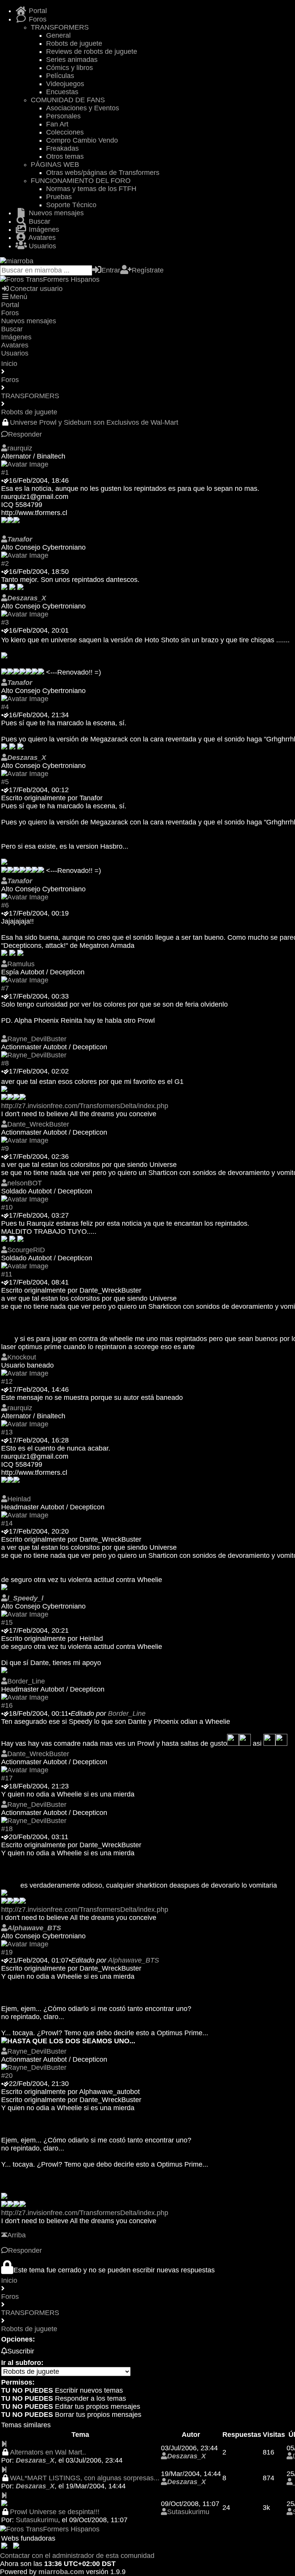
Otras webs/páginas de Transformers (103, 173)
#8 (5, 1063)
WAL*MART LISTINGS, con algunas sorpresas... (85, 2478)
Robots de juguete (74, 43)
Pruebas (59, 197)
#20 (7, 2076)
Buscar (39, 221)
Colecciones (65, 132)
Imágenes (43, 229)
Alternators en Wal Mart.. (48, 2452)
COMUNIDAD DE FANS (68, 100)
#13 (7, 1432)
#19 (7, 1952)
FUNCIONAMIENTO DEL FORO (81, 181)
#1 (5, 472)
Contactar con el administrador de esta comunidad (77, 2556)
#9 (5, 1148)
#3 (5, 622)
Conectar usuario (36, 289)
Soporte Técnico (71, 205)
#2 (5, 563)
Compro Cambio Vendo (82, 140)
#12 (7, 1381)
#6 (5, 905)
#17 (7, 1778)
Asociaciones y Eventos (83, 108)
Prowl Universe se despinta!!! (55, 2512)
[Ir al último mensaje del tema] (4, 2444)
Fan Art (57, 124)
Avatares (41, 238)
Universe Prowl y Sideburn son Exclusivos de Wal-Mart (94, 422)
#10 (7, 1207)
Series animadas (72, 60)
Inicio (9, 364)
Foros (37, 19)
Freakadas (62, 148)
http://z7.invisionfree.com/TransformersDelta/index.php (85, 1106)
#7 (5, 988)
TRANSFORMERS (60, 27)
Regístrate (148, 270)
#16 (7, 1705)
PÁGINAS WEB (55, 165)
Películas (60, 76)
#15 (7, 1622)
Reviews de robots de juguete (92, 52)
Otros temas (65, 156)
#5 (5, 782)
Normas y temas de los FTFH (91, 189)
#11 (7, 1274)
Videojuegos (65, 84)
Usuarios (41, 246)
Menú (19, 297)
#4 (5, 707)
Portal (37, 11)
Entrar (111, 270)
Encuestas (62, 92)
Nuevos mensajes (55, 213)
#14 (7, 1523)
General (58, 35)
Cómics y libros (70, 68)
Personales (63, 116)
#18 (7, 1829)
